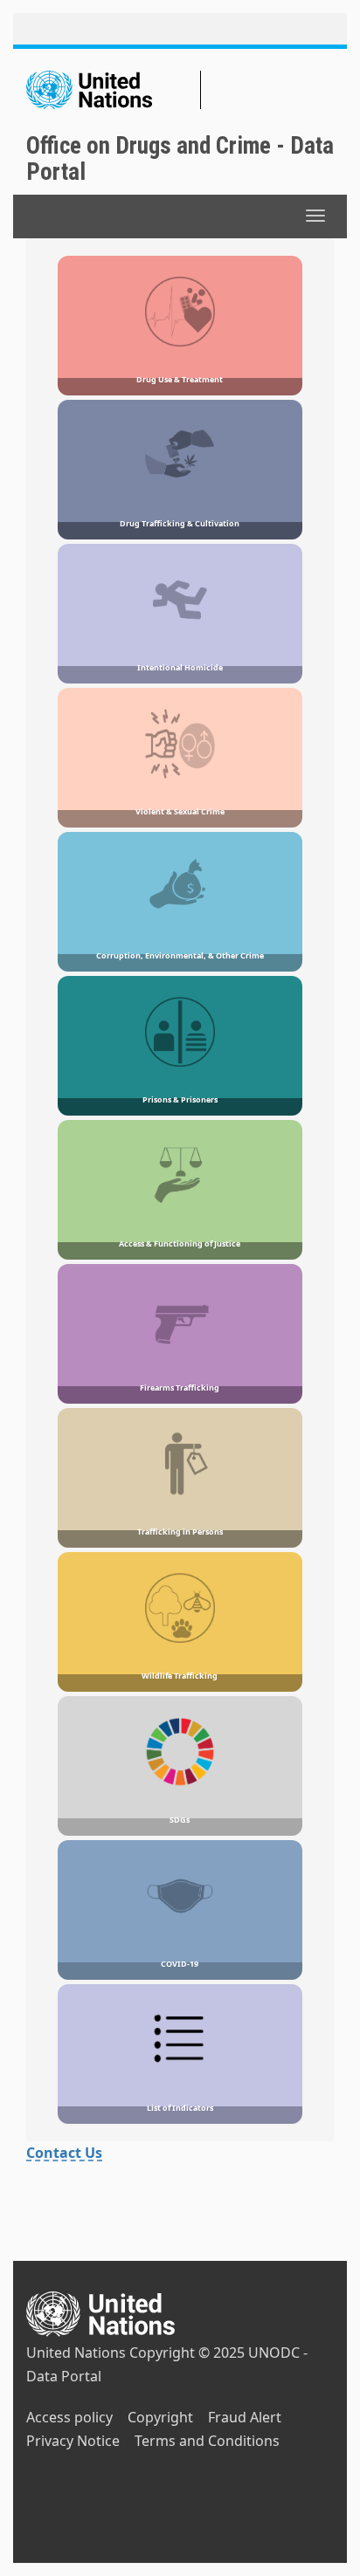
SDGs (180, 1820)
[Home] (114, 90)
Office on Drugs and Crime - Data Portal (180, 159)
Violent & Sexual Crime (180, 811)
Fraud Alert (245, 2417)
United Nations (76, 2353)
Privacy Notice (73, 2441)
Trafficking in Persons (180, 1532)
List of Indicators (180, 2108)
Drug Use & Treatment (180, 379)
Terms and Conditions (207, 2441)
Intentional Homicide (180, 667)
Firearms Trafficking (180, 1388)
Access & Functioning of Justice (180, 1243)
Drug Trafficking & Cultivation (180, 523)
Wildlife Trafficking (180, 1676)
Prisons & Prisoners (180, 1099)
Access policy (69, 2417)
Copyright (160, 2417)
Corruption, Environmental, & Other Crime (180, 955)
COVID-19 (180, 1964)
